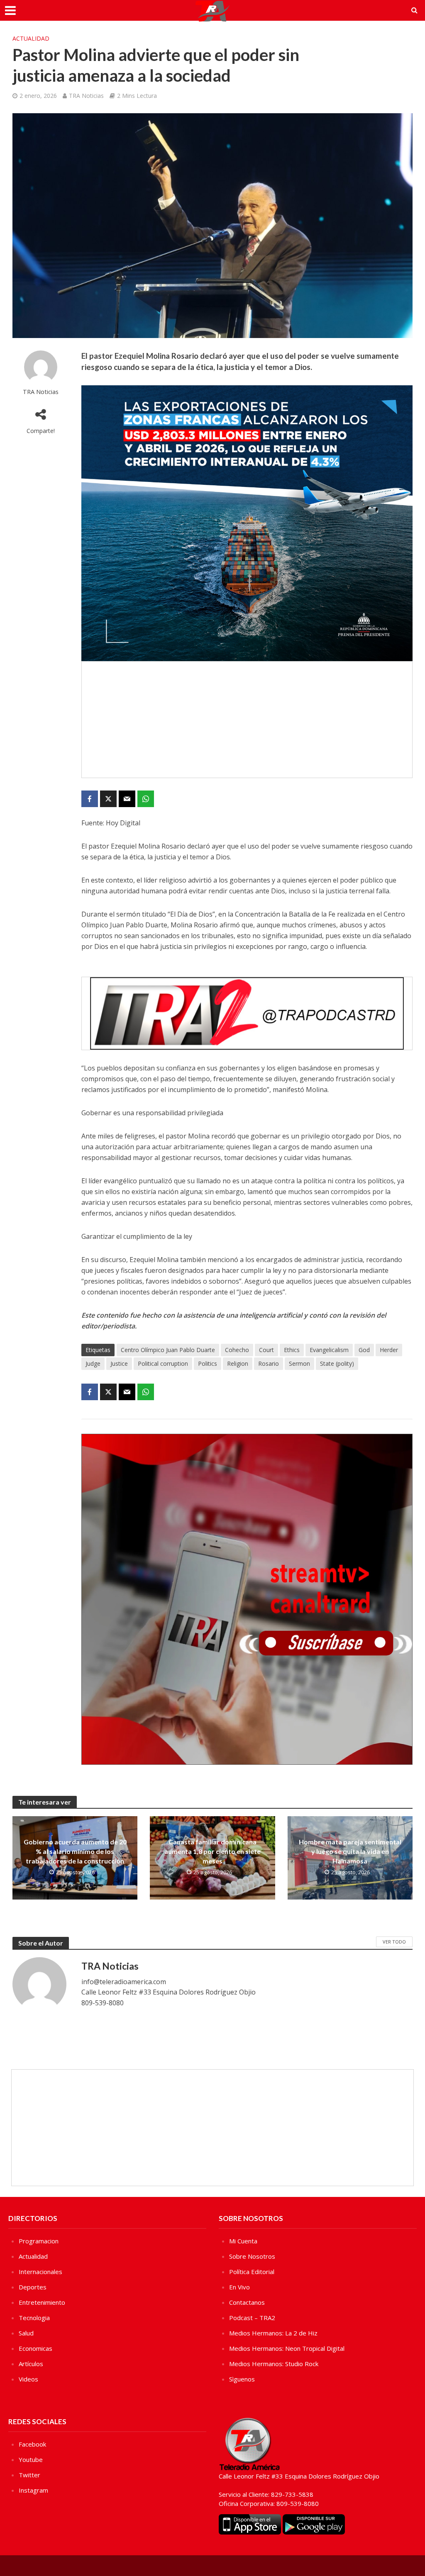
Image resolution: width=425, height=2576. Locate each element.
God (364, 1350)
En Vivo (239, 2287)
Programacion (39, 2241)
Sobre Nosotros (252, 2256)
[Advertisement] (247, 720)
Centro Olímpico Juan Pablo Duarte (168, 1350)
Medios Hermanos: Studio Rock (274, 2364)
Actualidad (31, 38)
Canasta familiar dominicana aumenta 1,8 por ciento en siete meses (212, 1851)
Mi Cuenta (243, 2241)
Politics (208, 1363)
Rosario (269, 1363)
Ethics (292, 1350)
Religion (238, 1363)
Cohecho (237, 1350)
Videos (28, 2379)
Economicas (35, 2348)
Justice (119, 1363)
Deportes (33, 2287)
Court (266, 1350)
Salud (26, 2333)
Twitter (29, 2475)
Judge (93, 1363)
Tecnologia (34, 2318)
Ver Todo (394, 1942)
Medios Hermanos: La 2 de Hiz (273, 2333)
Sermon (299, 1363)
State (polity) (337, 1363)
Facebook (32, 2444)
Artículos (31, 2364)
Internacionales (40, 2272)
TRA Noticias (86, 96)
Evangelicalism (329, 1350)
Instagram (33, 2490)
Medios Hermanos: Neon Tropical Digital (287, 2348)
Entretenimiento (42, 2302)
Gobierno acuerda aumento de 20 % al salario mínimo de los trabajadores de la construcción (75, 1851)
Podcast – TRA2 (252, 2318)
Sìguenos (242, 2379)
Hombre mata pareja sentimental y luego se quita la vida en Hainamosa (350, 1851)
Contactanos (247, 2302)
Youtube (31, 2459)
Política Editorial (252, 2272)
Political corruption (163, 1363)
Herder (389, 1350)
